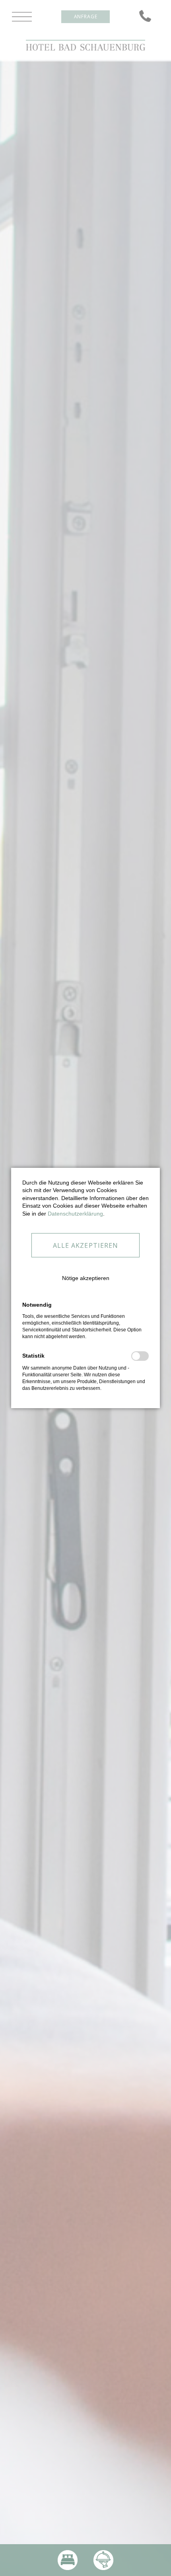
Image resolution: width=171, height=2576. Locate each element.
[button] (86, 1272)
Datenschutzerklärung (75, 1214)
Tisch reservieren (103, 2560)
